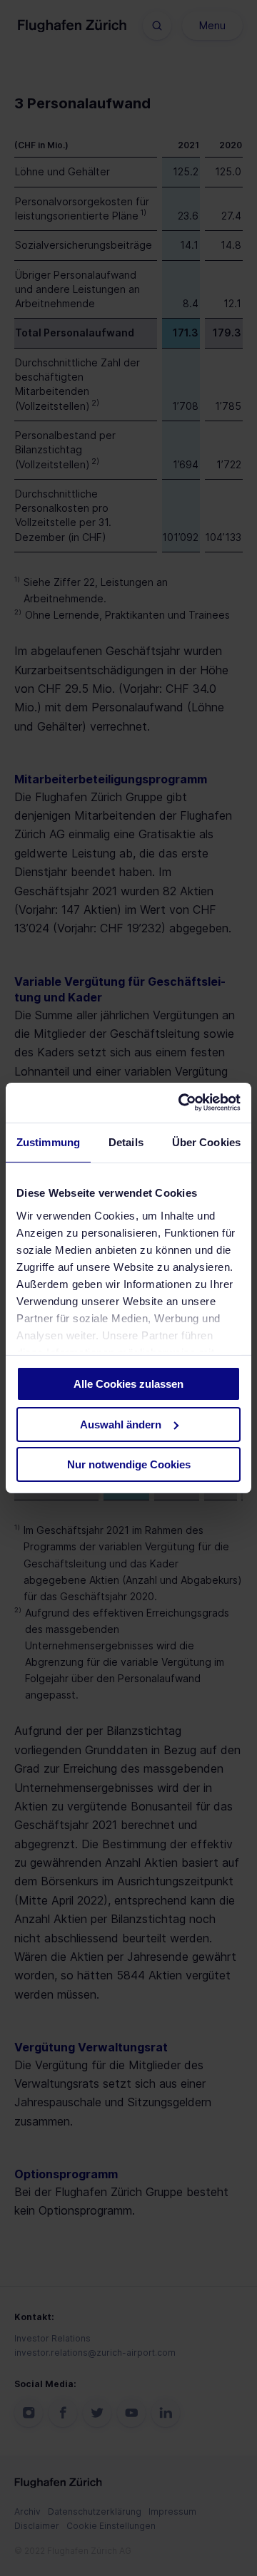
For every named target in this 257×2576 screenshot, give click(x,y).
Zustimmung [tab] (48, 1142)
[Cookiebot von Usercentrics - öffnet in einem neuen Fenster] (181, 1103)
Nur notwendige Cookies (129, 1464)
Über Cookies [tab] (206, 1142)
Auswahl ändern (121, 1424)
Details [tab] (126, 1142)
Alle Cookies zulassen (128, 1384)
